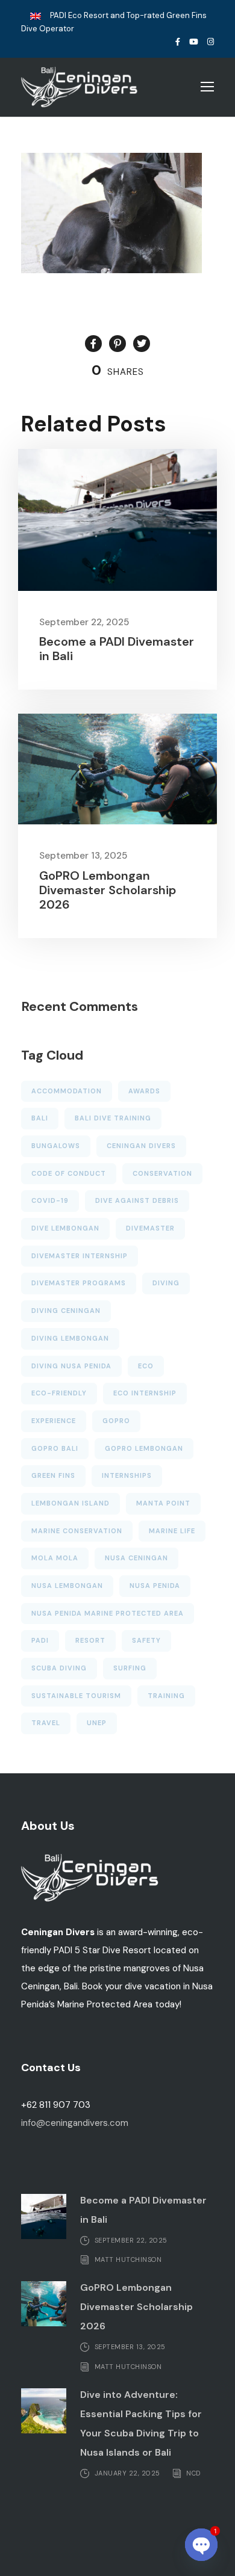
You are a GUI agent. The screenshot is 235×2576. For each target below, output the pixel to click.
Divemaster (150, 1228)
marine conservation (77, 1531)
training (166, 1696)
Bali (40, 1118)
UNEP (97, 1723)
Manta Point (163, 1503)
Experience (54, 1421)
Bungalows (56, 1146)
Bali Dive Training (113, 1118)
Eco (146, 1366)
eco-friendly (59, 1393)
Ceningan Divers (141, 1146)
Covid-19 (50, 1200)
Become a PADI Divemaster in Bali (117, 649)
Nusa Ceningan (136, 1558)
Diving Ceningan (66, 1311)
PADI (40, 1640)
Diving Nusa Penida (71, 1366)
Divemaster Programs (79, 1283)
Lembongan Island (70, 1503)
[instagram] (211, 42)
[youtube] (194, 42)
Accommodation (67, 1091)
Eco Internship (145, 1393)
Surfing (130, 1668)
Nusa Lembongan (67, 1586)
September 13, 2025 (83, 856)
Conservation (162, 1173)
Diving (166, 1283)
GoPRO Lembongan (144, 1448)
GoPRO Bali (55, 1448)
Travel (46, 1723)
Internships (127, 1475)
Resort (90, 1640)
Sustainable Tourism (76, 1696)
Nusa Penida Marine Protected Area (108, 1613)
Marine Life (172, 1531)
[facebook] (178, 42)
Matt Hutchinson (128, 2259)
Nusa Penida (155, 1586)
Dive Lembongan (65, 1228)
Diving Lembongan (70, 1338)
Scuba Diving (59, 1668)
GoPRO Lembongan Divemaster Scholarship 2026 (108, 890)
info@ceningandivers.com (75, 2123)
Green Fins (53, 1475)
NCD (193, 2473)
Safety (146, 1640)
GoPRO (116, 1421)
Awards (144, 1091)
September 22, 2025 (84, 622)
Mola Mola (55, 1558)
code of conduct (69, 1173)
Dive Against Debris (137, 1200)
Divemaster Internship (80, 1256)
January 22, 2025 (127, 2473)
